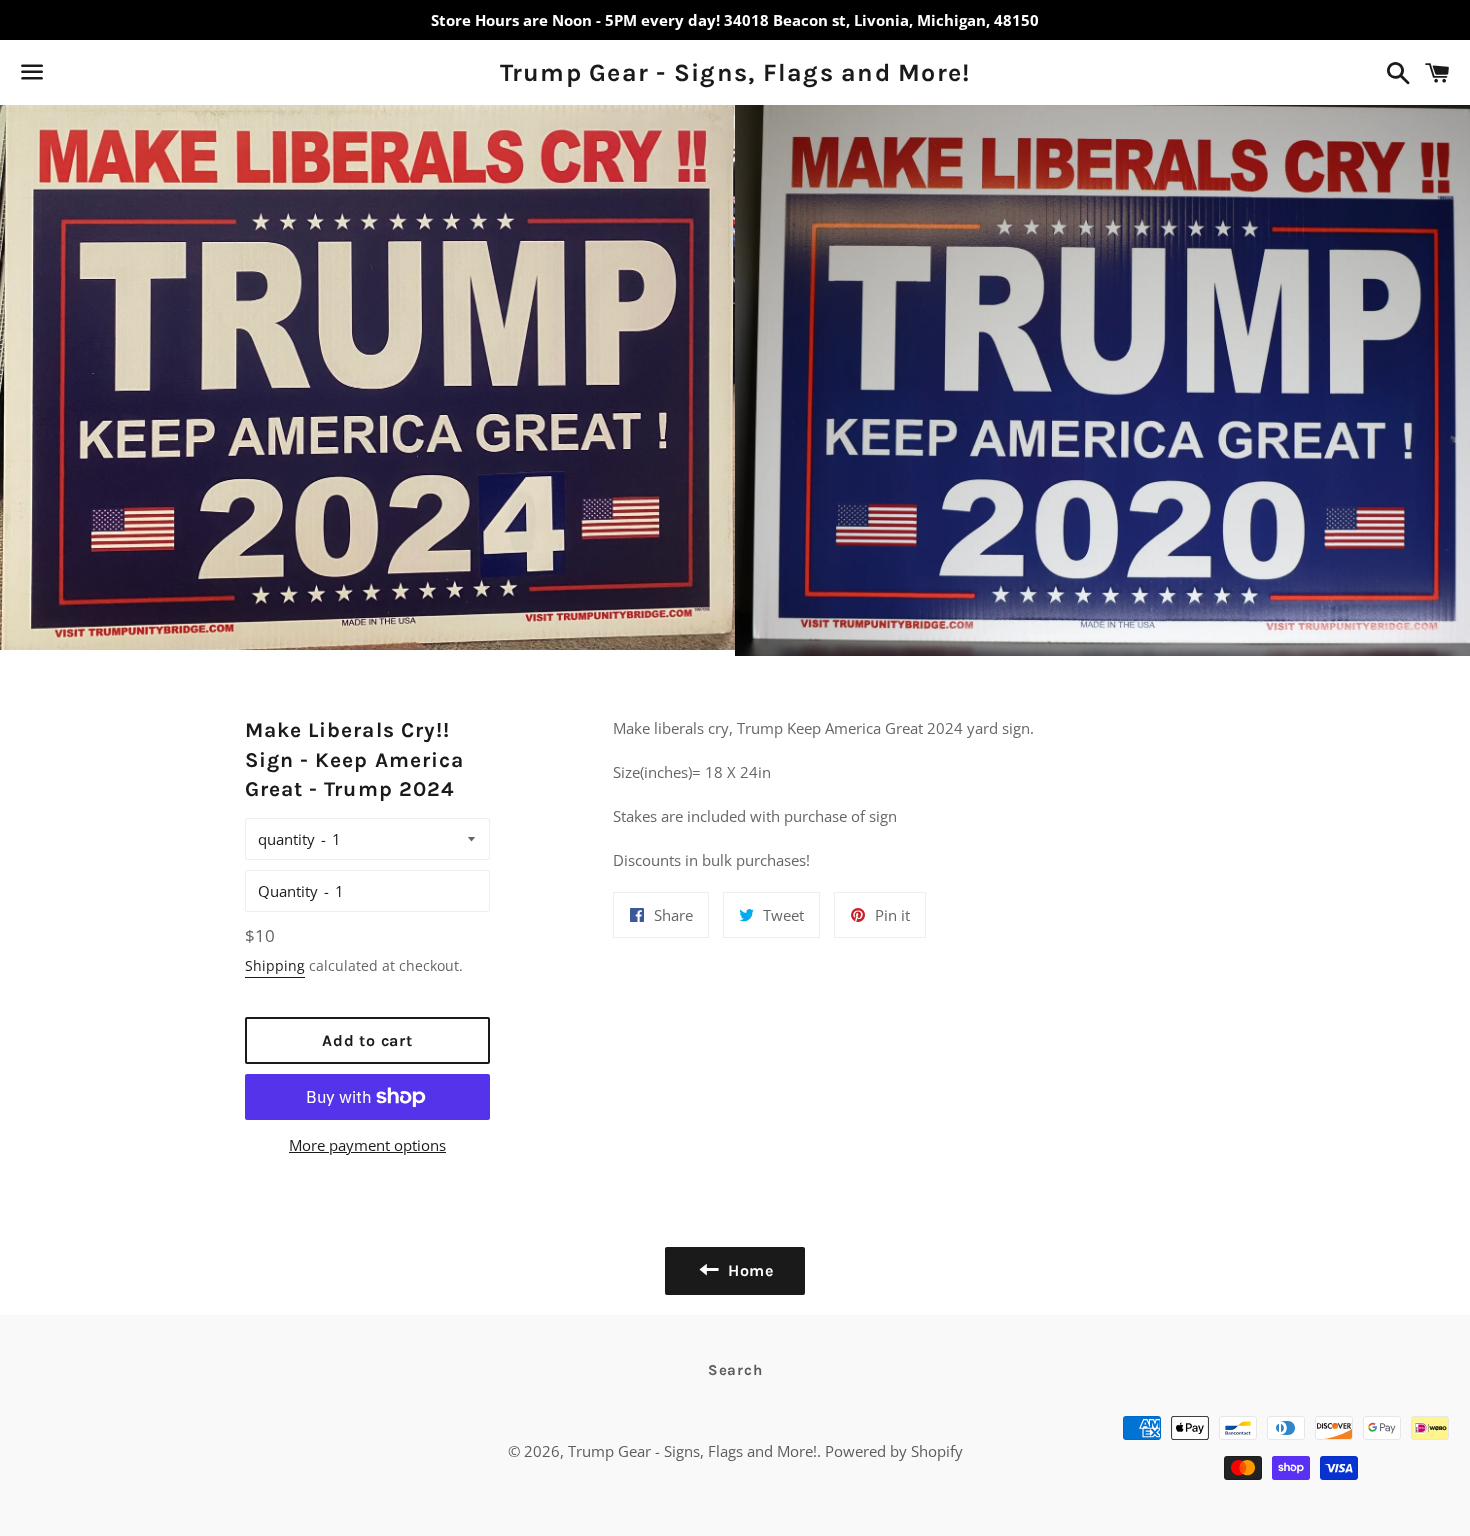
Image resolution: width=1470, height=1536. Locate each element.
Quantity (288, 891)
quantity (286, 839)
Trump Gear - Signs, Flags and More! (735, 72)
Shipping (275, 965)
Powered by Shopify (894, 1451)
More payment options (367, 1145)
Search (735, 1370)
